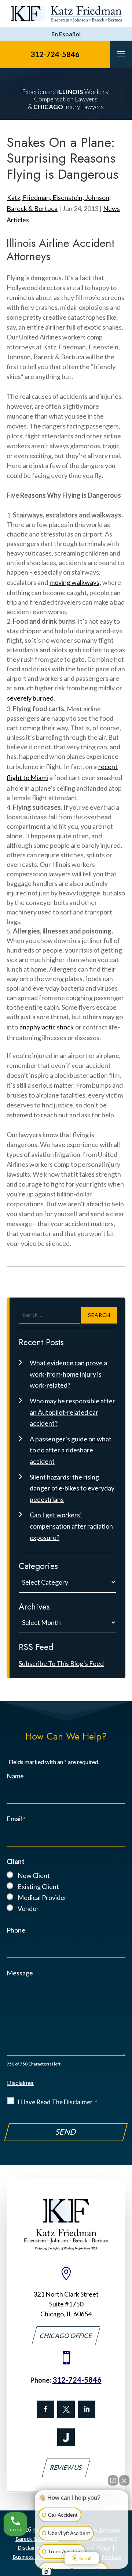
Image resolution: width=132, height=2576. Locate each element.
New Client (34, 1875)
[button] (121, 53)
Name (15, 1776)
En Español (66, 34)
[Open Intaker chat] (46, 2572)
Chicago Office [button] (66, 2336)
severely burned (30, 698)
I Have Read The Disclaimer (58, 2102)
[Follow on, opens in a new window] (66, 2409)
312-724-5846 (55, 54)
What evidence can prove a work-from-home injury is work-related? (68, 1374)
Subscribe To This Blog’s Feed (61, 1663)
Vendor (28, 1908)
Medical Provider (42, 1897)
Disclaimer (21, 2083)
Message (20, 1973)
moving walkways (74, 582)
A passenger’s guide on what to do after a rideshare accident (71, 1450)
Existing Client (38, 1886)
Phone (16, 1930)
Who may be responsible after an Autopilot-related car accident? (72, 1412)
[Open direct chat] (113, 2480)
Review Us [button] (66, 2467)
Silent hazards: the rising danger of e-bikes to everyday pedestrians (72, 1488)
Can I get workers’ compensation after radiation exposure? (71, 1526)
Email (16, 1819)
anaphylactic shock (47, 1027)
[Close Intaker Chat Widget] (124, 2480)
